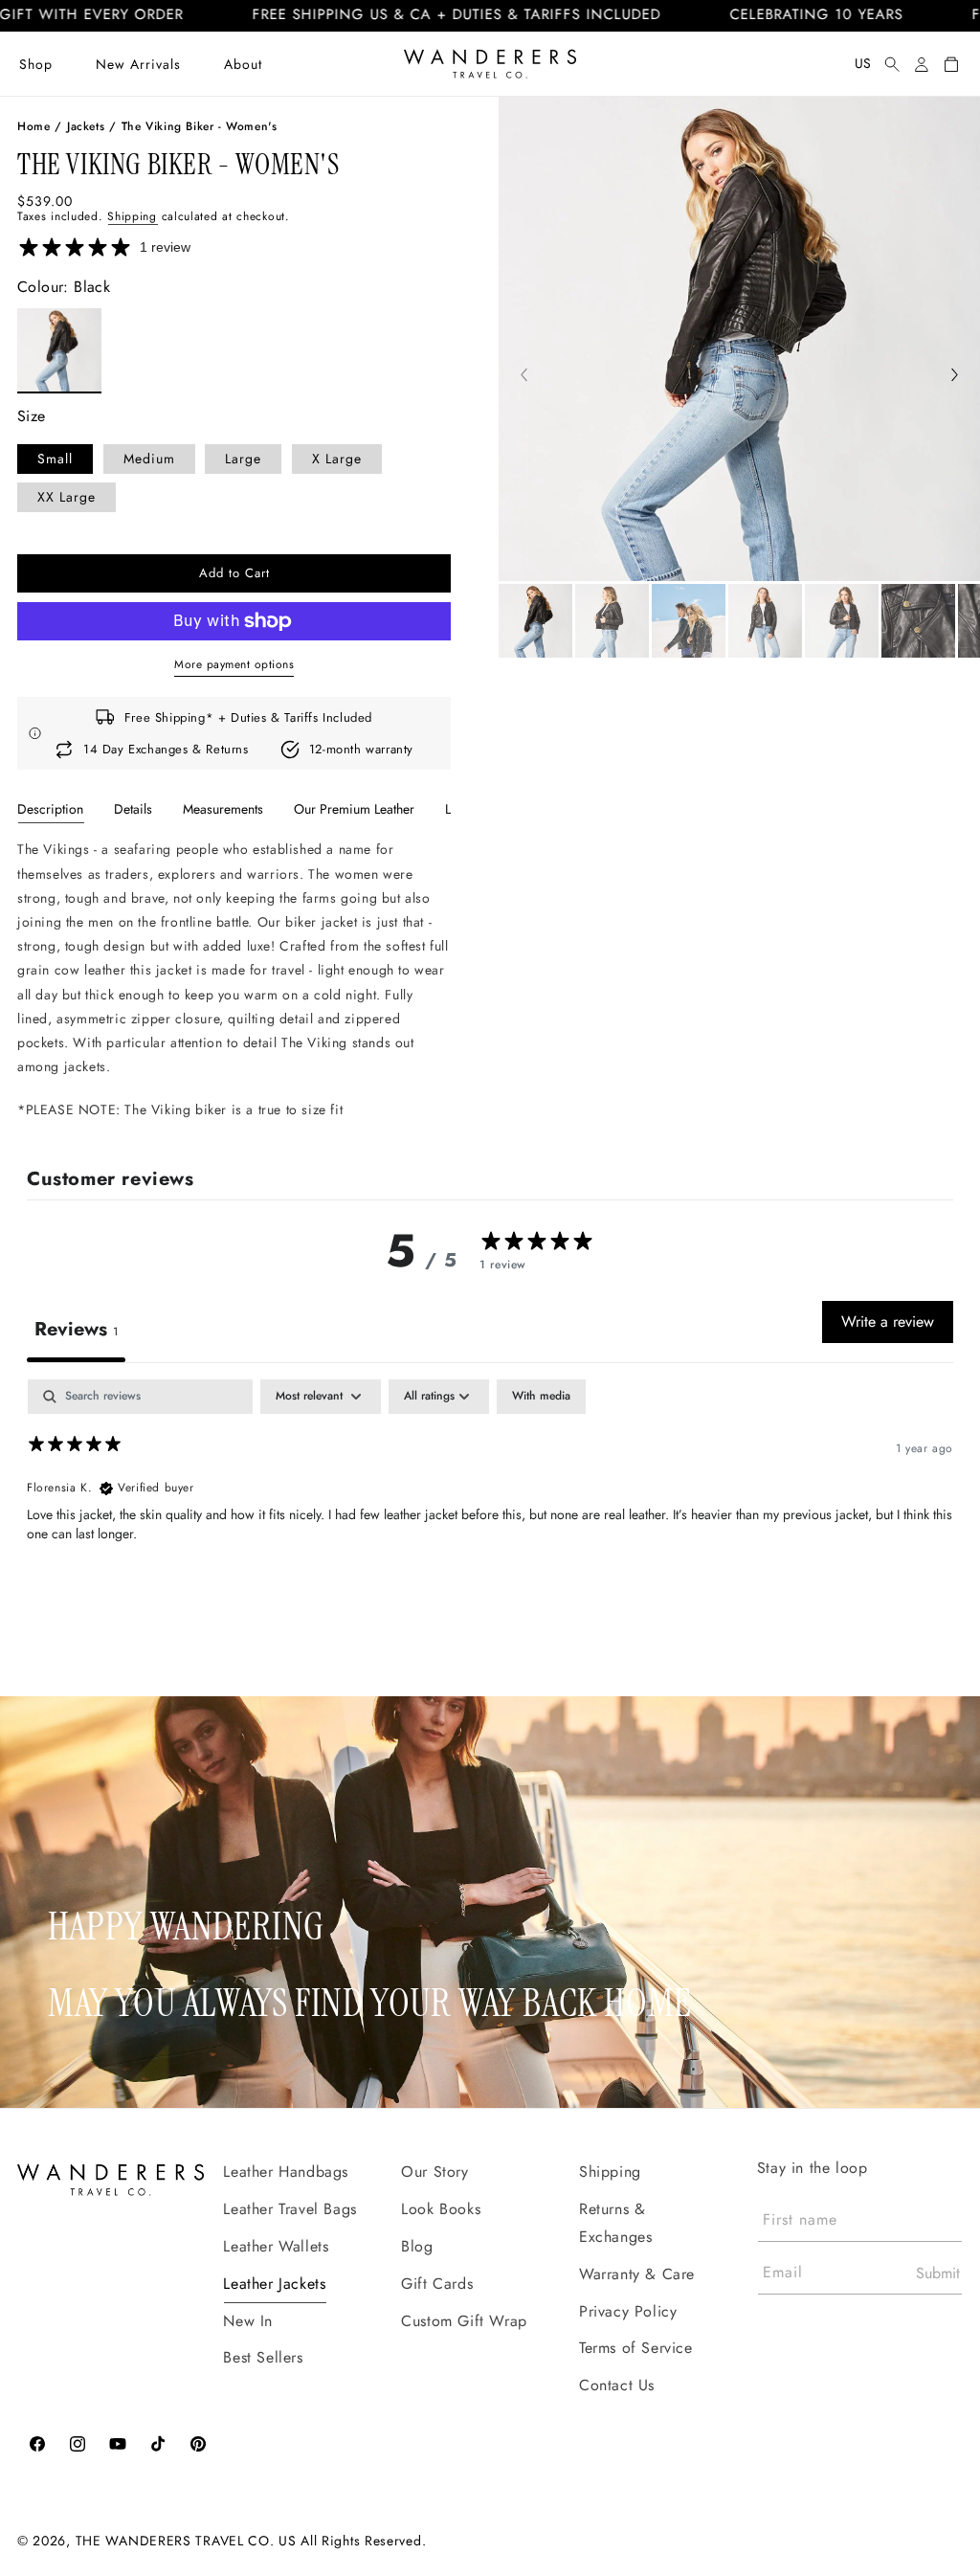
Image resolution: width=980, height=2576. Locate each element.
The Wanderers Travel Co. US (186, 2541)
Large (243, 459)
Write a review (888, 1322)
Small (55, 459)
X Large (337, 459)
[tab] (50, 809)
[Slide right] (955, 377)
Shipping (132, 216)
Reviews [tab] (76, 1329)
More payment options (234, 664)
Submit (938, 2273)
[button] (36, 64)
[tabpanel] (234, 980)
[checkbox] (541, 1397)
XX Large (67, 497)
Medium (149, 459)
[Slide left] (524, 377)
